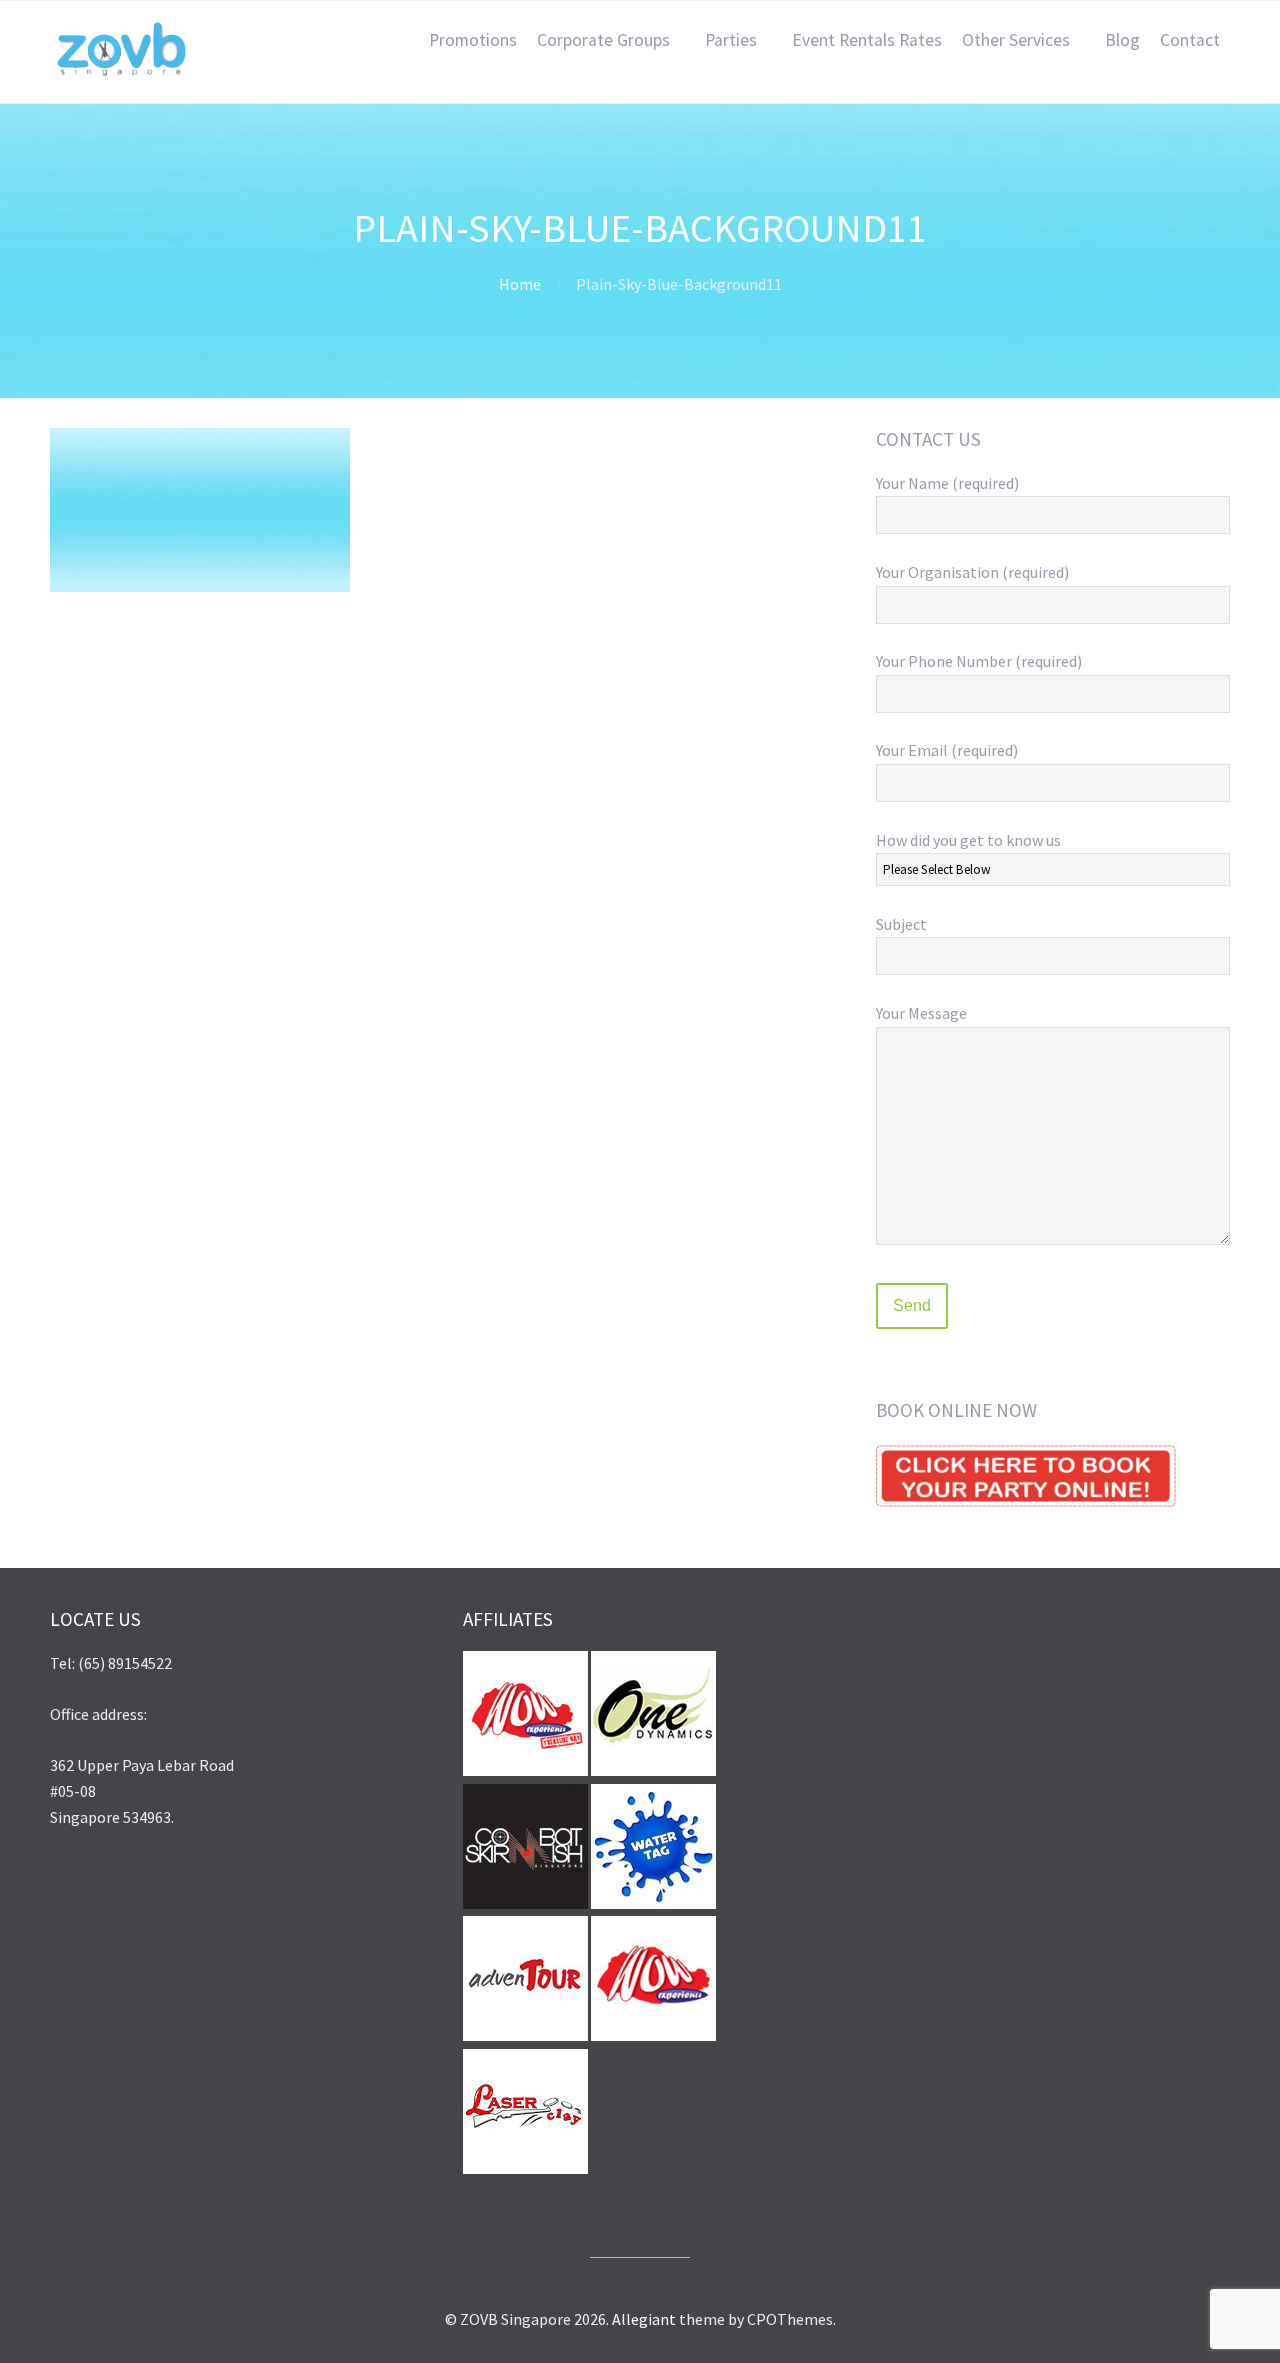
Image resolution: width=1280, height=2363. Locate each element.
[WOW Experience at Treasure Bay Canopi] (525, 1770)
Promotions (473, 40)
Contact (1190, 40)
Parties (731, 40)
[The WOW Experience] (653, 2035)
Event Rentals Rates (867, 40)
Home (520, 284)
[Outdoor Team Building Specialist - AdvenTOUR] (525, 2035)
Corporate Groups (603, 40)
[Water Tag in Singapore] (653, 1903)
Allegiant (644, 2319)
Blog (1122, 40)
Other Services (1016, 40)
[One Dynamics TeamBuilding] (653, 1770)
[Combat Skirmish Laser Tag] (525, 1903)
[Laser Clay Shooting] (525, 2168)
